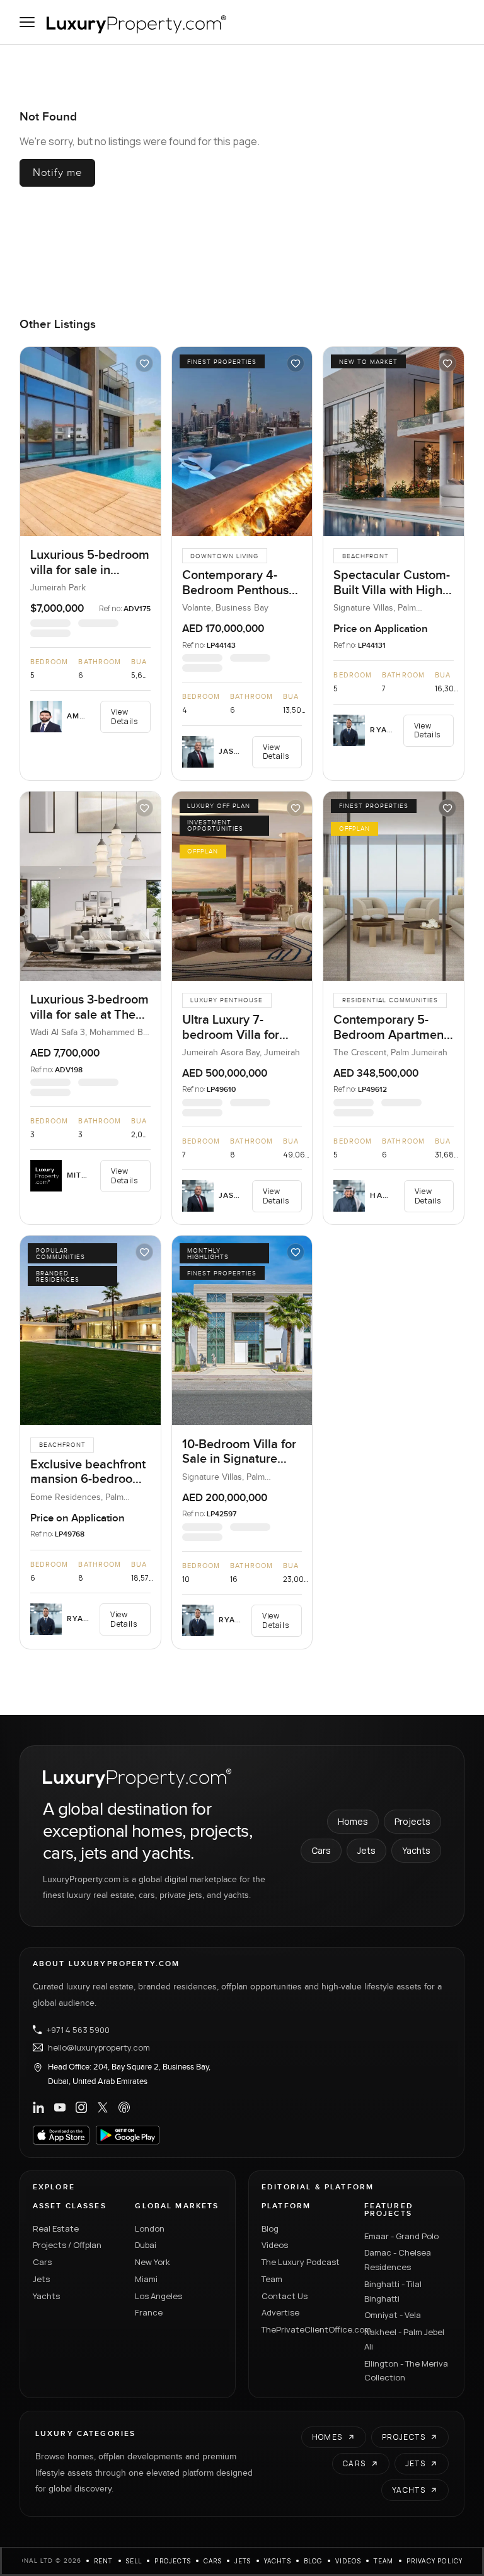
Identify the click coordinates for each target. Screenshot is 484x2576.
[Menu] (27, 22)
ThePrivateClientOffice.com (305, 2329)
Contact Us (285, 2296)
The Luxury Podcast (301, 2262)
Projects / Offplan (67, 2245)
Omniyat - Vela (393, 2315)
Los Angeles (158, 2296)
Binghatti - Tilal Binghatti (393, 2291)
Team (272, 2279)
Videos (275, 2245)
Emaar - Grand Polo (401, 2236)
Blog (270, 2228)
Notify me (58, 173)
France (149, 2312)
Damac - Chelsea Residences (398, 2260)
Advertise (280, 2312)
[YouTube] (60, 2107)
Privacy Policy (435, 2561)
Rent (104, 2561)
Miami (146, 2279)
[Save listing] (144, 363)
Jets (366, 1850)
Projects (412, 1821)
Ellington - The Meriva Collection (406, 2371)
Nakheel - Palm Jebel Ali (404, 2339)
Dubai (146, 2245)
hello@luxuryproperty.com (99, 2047)
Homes (353, 1821)
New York (153, 2262)
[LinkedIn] (38, 2107)
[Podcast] (124, 2107)
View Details (124, 716)
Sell (134, 2561)
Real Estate (56, 2228)
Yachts (416, 1850)
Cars (321, 1850)
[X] (103, 2107)
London (150, 2228)
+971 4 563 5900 (78, 2030)
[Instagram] (81, 2107)
